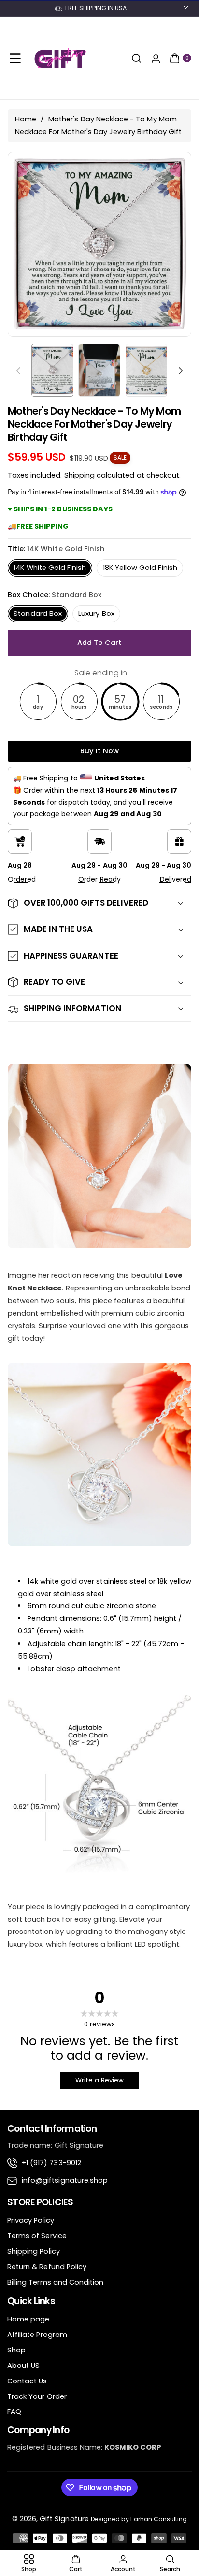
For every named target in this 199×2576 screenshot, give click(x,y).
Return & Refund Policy (47, 2267)
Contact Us (27, 2381)
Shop (16, 2350)
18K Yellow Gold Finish (140, 568)
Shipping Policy (34, 2251)
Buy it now (100, 751)
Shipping (79, 475)
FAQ (14, 2411)
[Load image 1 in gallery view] (52, 370)
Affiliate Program (37, 2335)
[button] (15, 58)
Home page (28, 2319)
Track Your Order (37, 2396)
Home (26, 119)
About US (23, 2366)
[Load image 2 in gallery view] (99, 370)
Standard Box (38, 614)
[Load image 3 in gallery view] (147, 370)
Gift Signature (64, 2519)
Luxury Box (96, 614)
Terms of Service (37, 2236)
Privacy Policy (31, 2220)
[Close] (186, 8)
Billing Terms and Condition (55, 2282)
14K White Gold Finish (50, 568)
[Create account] (156, 58)
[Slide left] (18, 371)
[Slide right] (181, 371)
